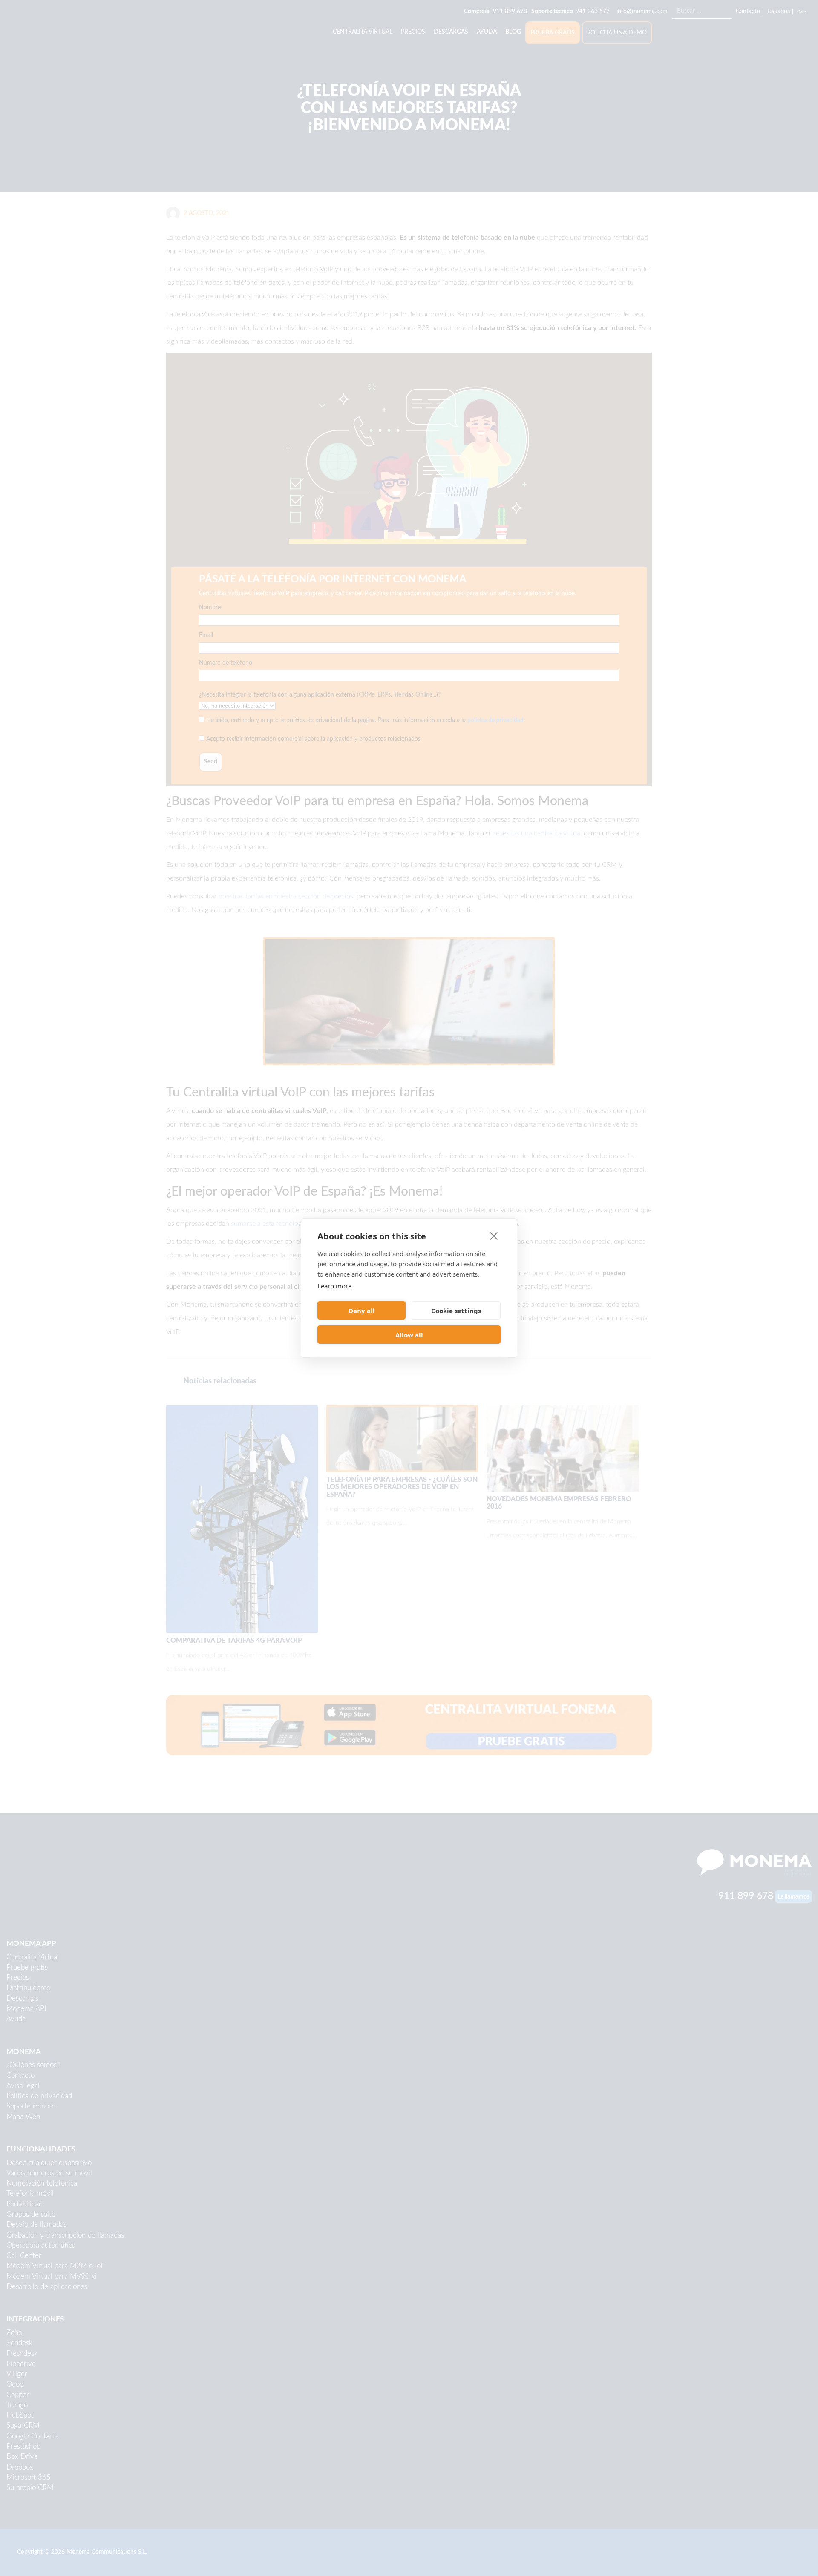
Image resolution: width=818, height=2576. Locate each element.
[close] (494, 1236)
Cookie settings (456, 1311)
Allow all (409, 1335)
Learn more (334, 1286)
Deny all (362, 1311)
